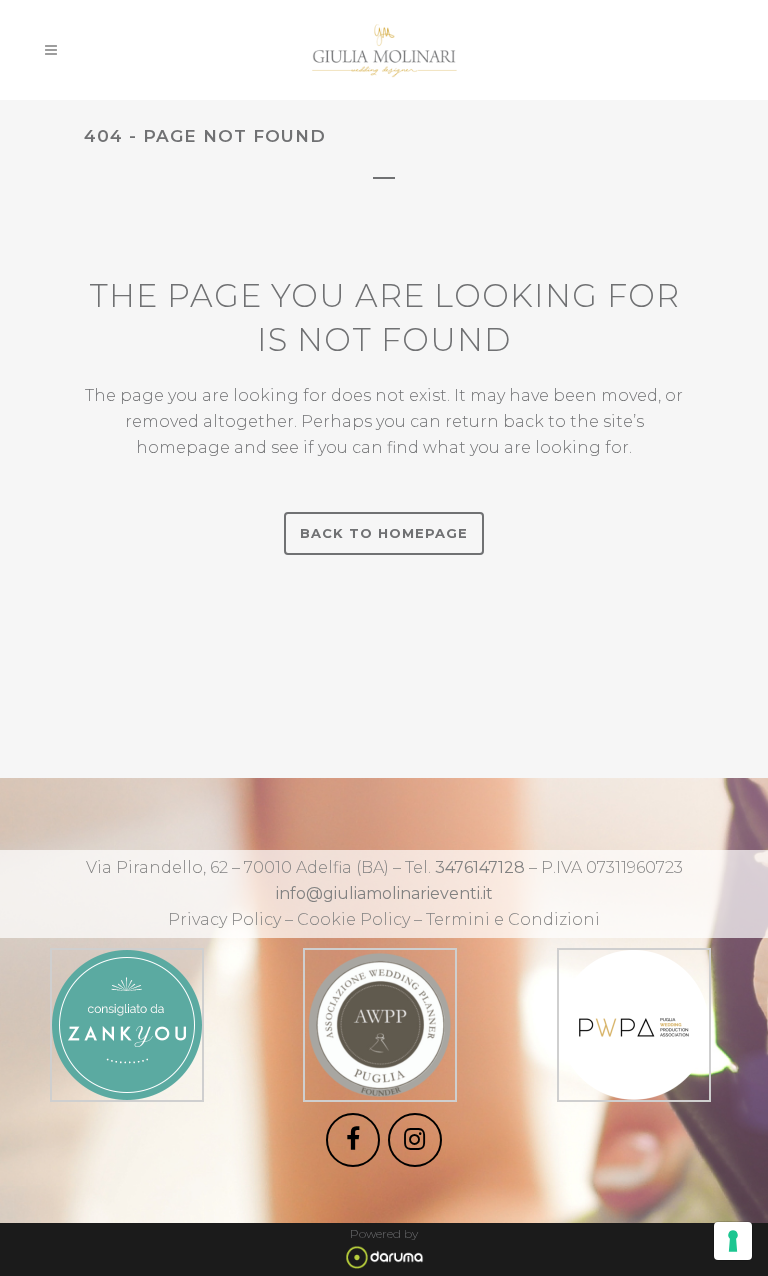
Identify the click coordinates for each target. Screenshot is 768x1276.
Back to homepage (384, 533)
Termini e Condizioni (513, 919)
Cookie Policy (355, 919)
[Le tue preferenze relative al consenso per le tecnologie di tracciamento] (733, 1241)
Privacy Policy (224, 919)
